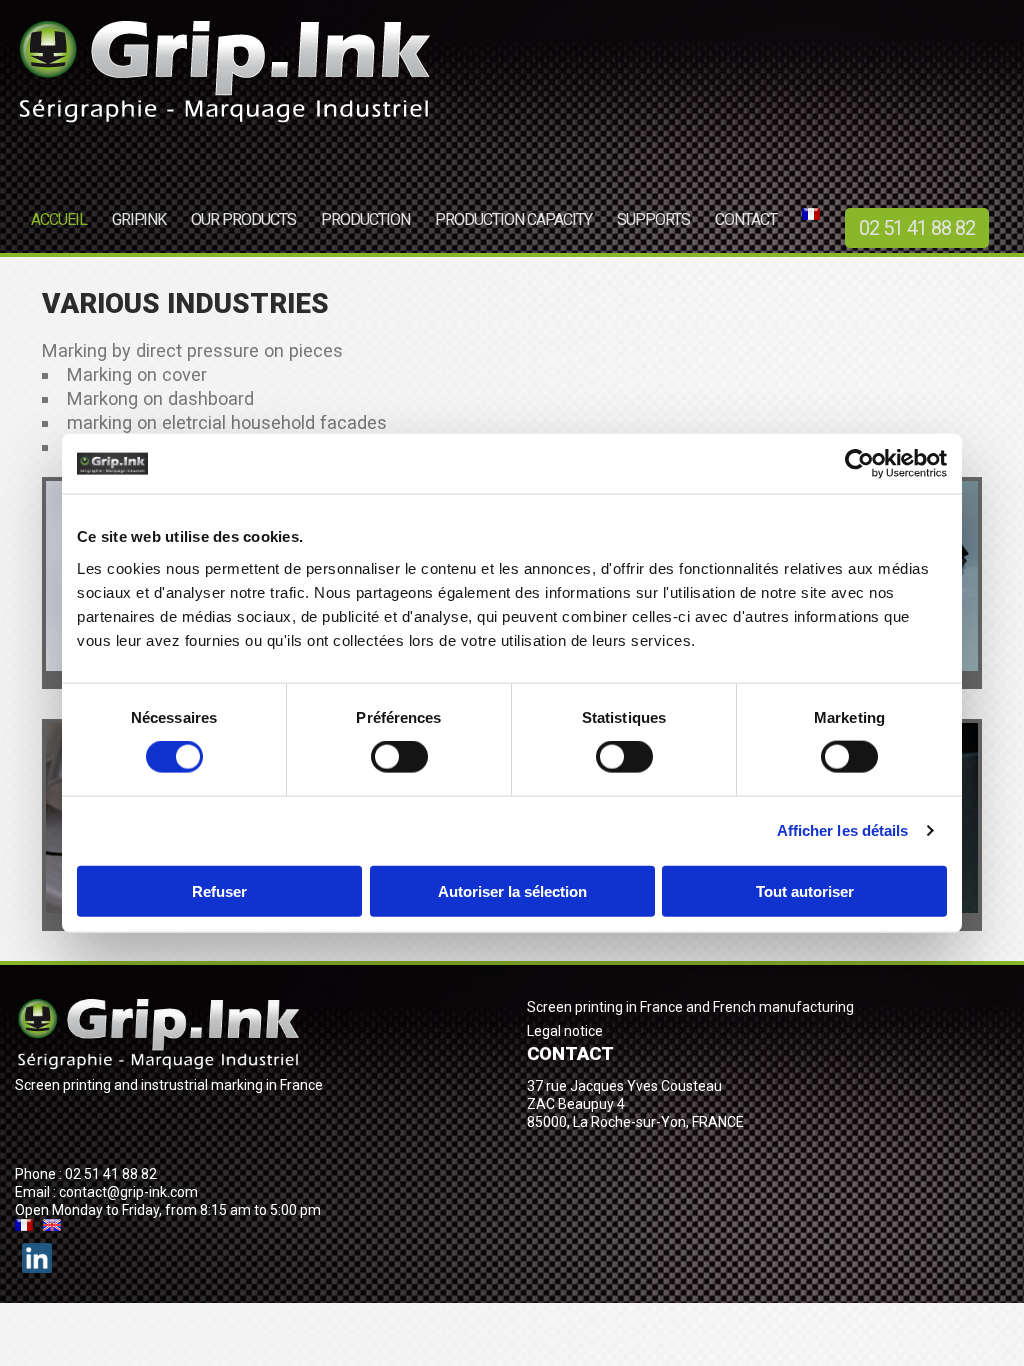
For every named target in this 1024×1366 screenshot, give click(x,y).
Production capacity (513, 219)
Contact (746, 219)
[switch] (399, 757)
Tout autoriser (805, 890)
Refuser (219, 890)
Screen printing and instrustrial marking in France (169, 1085)
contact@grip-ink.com (128, 1192)
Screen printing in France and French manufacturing (690, 1007)
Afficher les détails (843, 830)
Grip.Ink (139, 219)
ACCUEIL (59, 219)
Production (365, 219)
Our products (243, 219)
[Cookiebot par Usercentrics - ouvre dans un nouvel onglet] (859, 464)
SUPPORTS (653, 219)
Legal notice (565, 1031)
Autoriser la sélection (512, 890)
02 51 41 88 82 (917, 228)
